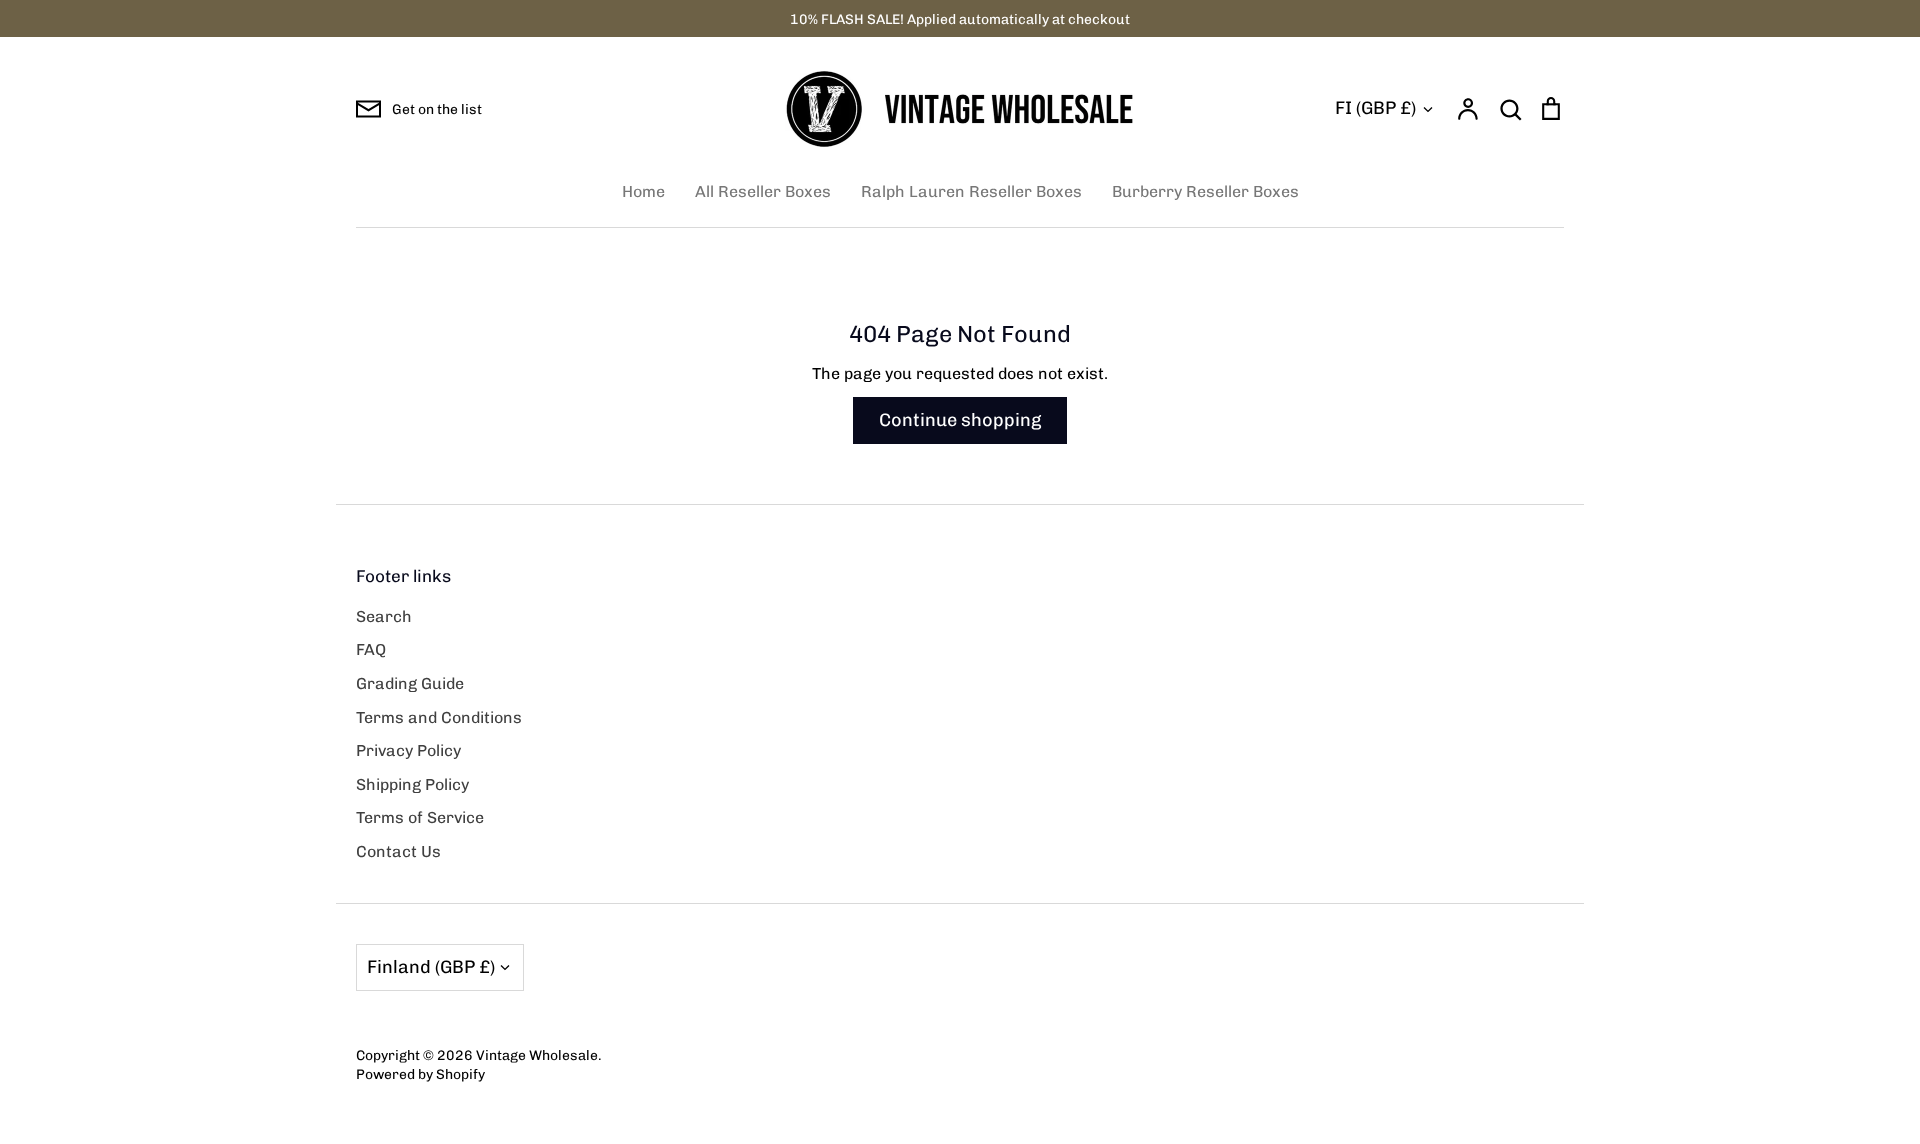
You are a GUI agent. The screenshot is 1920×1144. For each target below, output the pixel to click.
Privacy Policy (408, 750)
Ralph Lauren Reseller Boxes (971, 191)
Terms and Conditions (439, 717)
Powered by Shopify (420, 1074)
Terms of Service (420, 817)
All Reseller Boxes (763, 191)
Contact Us (398, 851)
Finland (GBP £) (431, 967)
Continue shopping (960, 420)
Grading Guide (410, 683)
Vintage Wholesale (537, 1055)
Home (643, 191)
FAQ (371, 649)
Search (384, 616)
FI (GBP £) (1375, 108)
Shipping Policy (412, 784)
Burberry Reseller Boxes (1205, 191)
